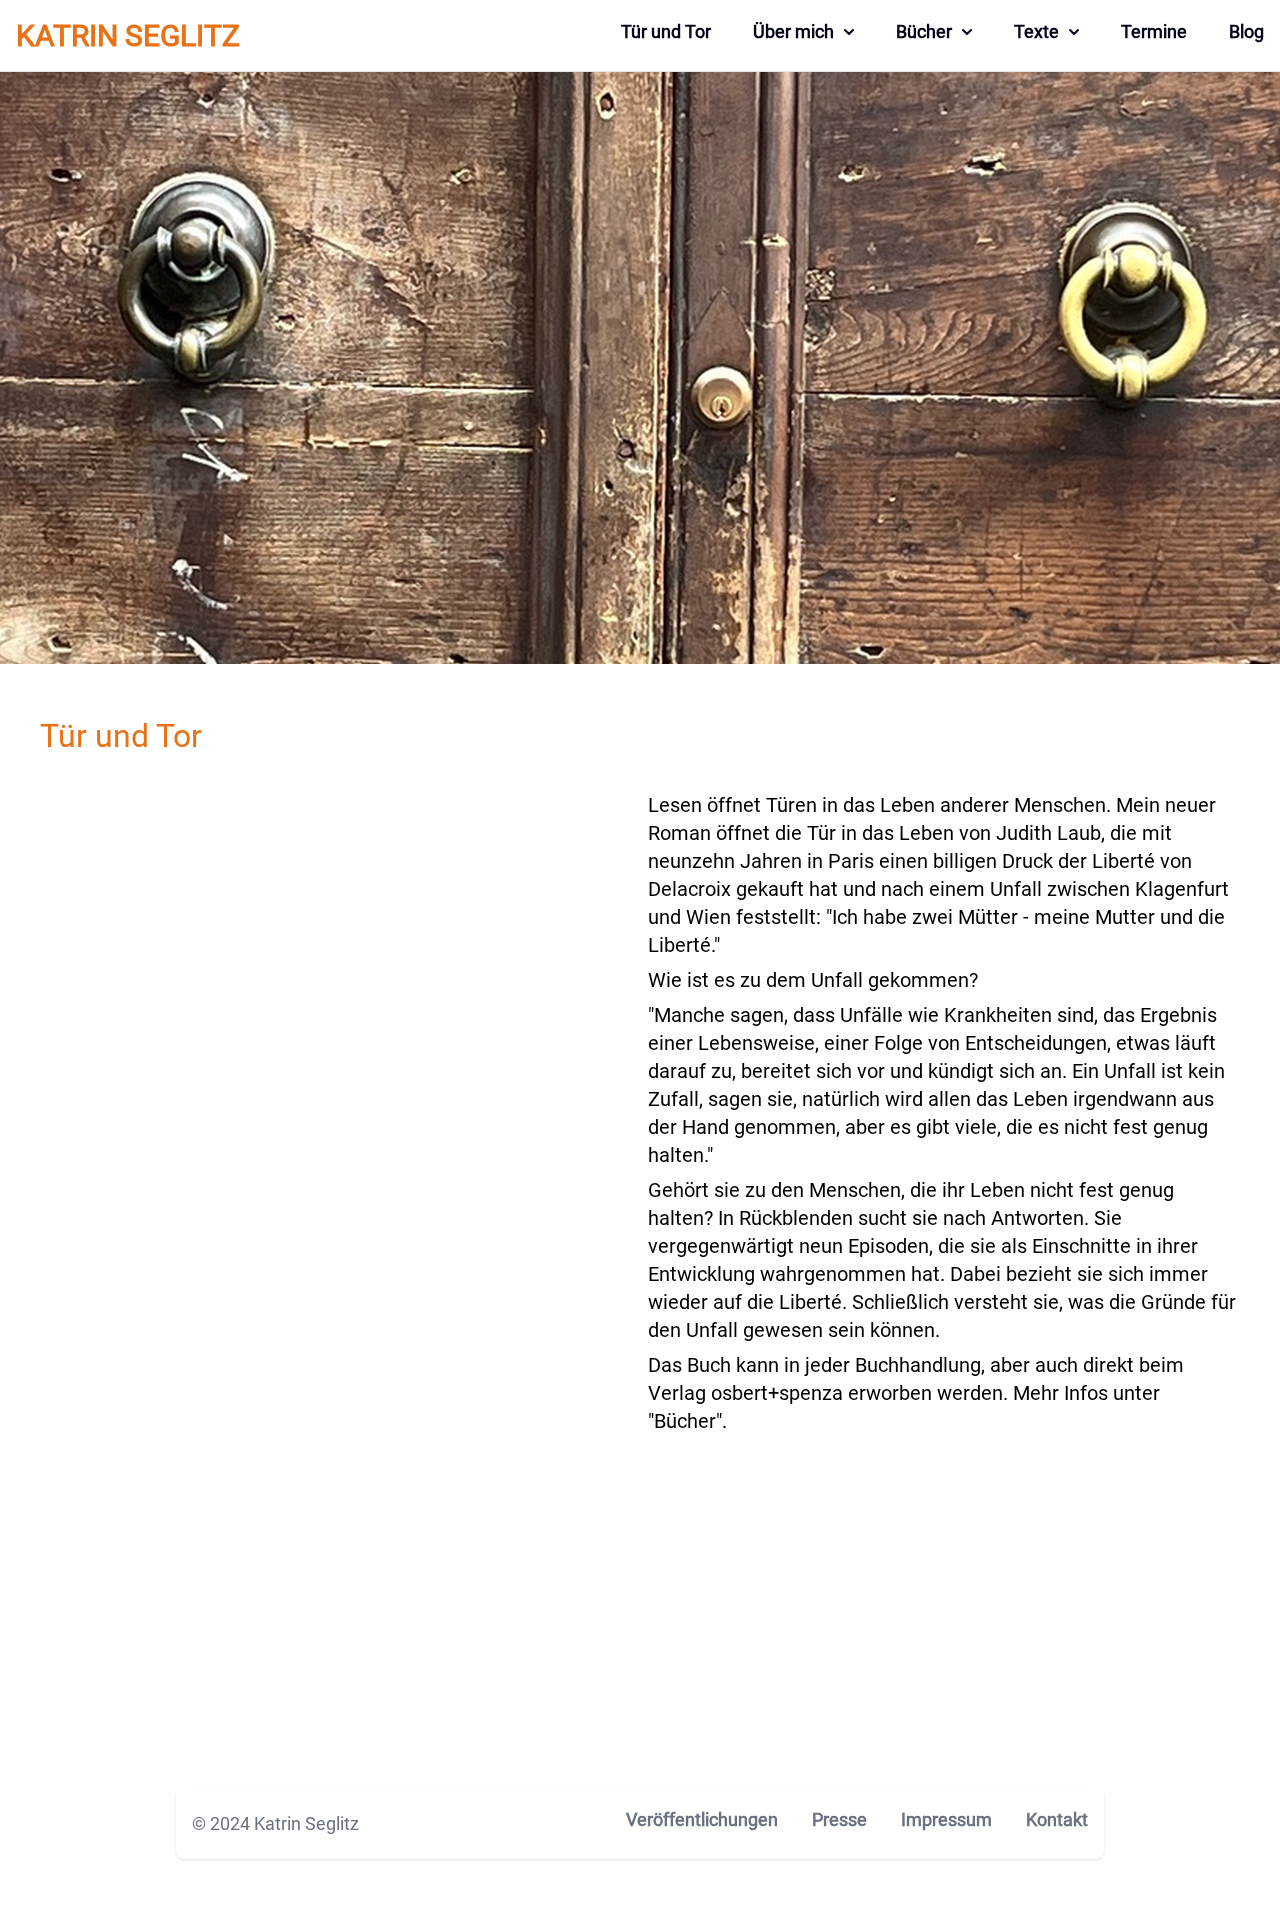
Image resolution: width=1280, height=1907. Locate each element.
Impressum (946, 1819)
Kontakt (1057, 1819)
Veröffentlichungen (702, 1819)
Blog (1246, 31)
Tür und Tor (666, 31)
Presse (839, 1819)
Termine (1154, 31)
